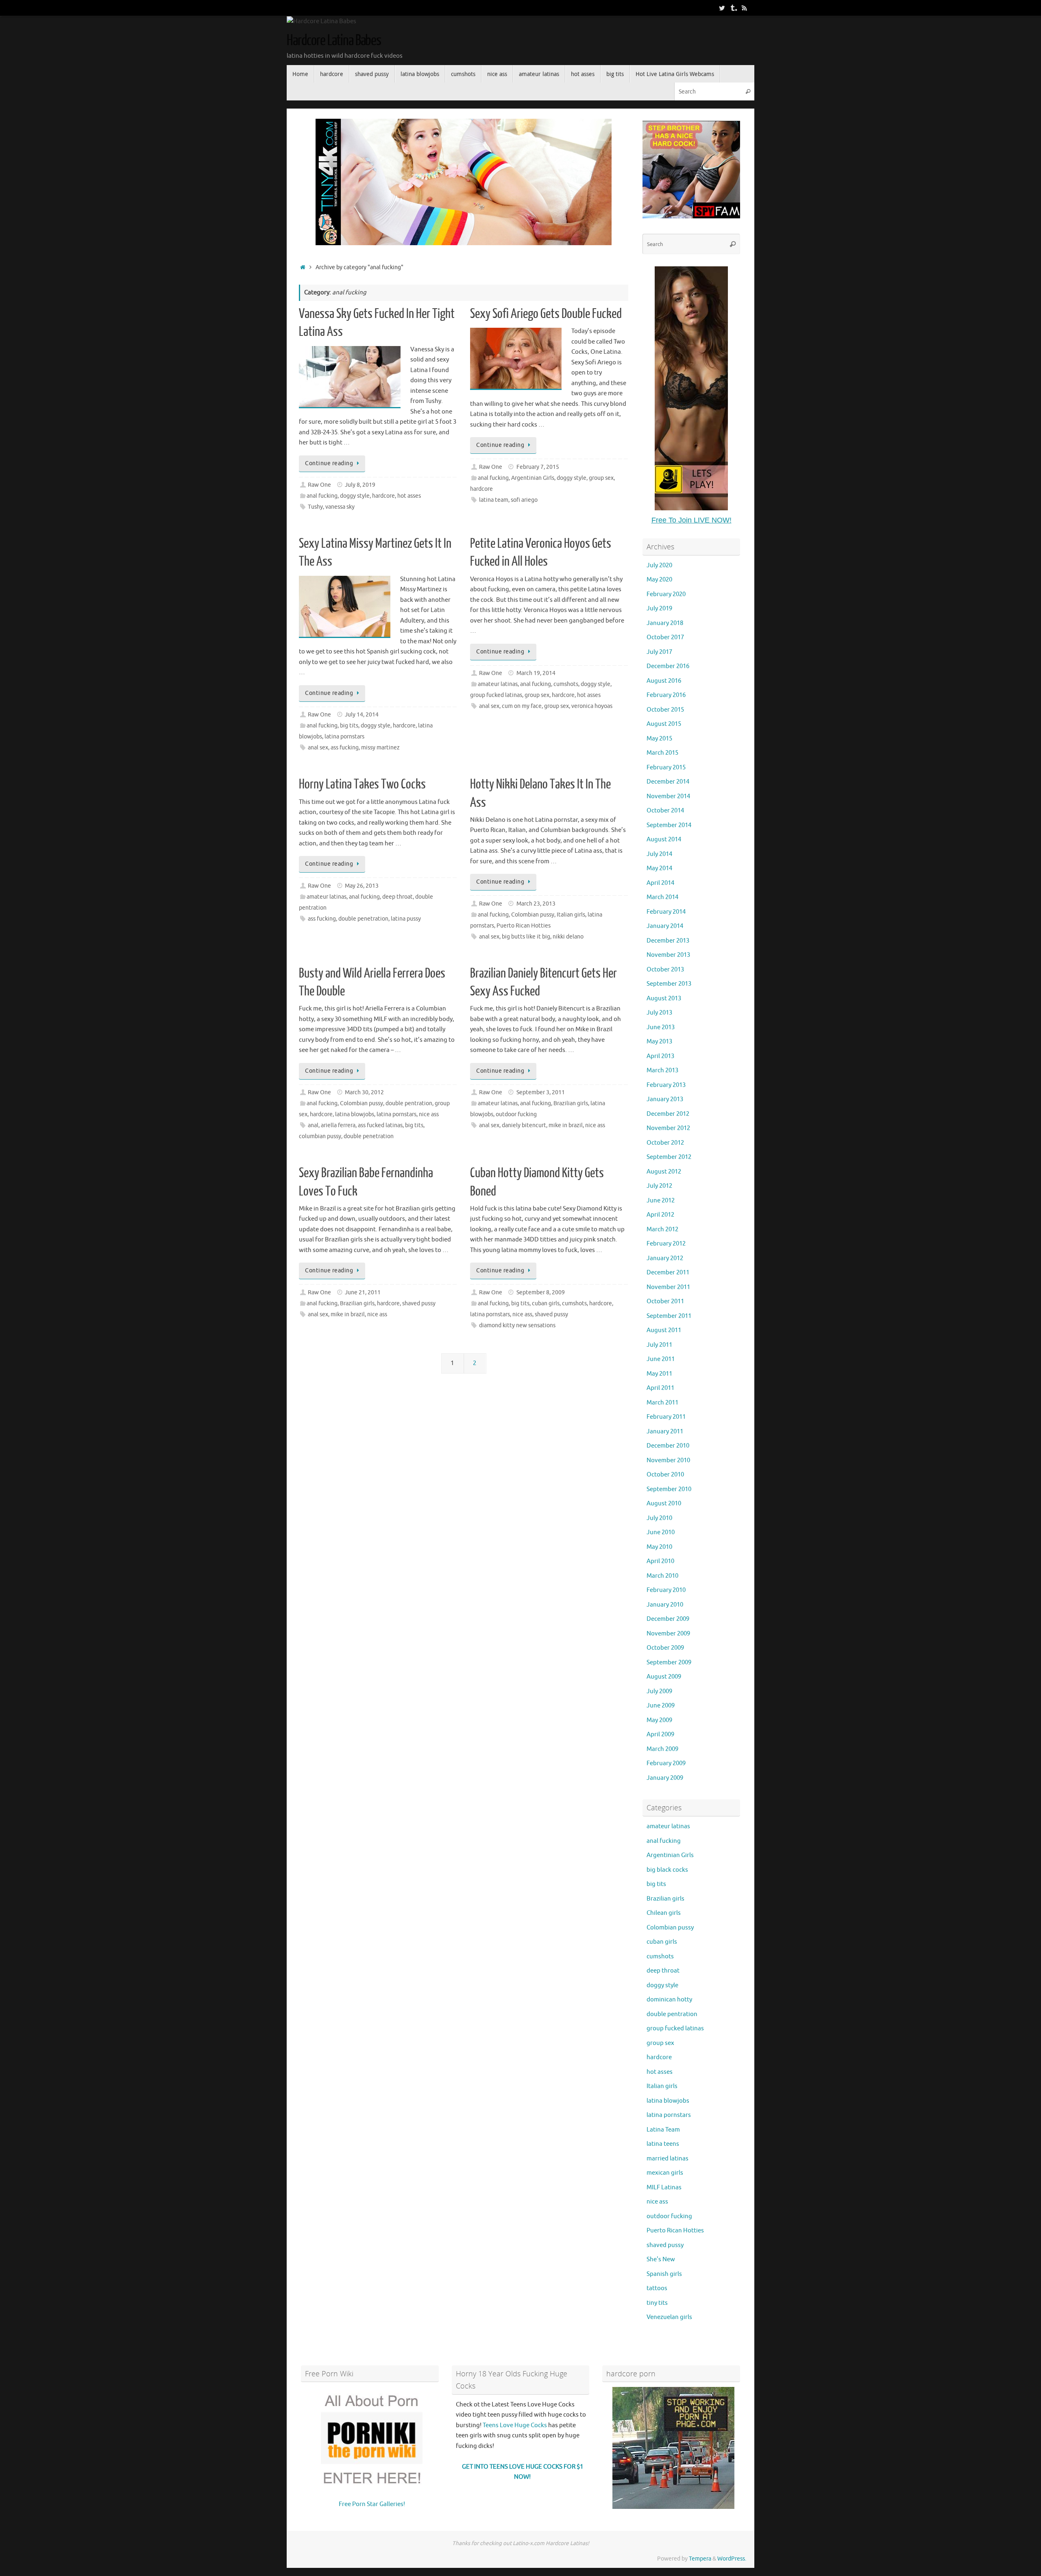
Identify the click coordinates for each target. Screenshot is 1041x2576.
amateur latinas (498, 684)
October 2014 (665, 811)
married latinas (668, 2159)
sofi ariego (524, 500)
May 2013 (659, 1042)
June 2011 (661, 1359)
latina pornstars (344, 737)
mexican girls (665, 2173)
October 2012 (665, 1143)
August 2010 (664, 1504)
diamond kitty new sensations (517, 1325)
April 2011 (660, 1388)
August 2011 (664, 1330)
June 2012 (661, 1201)
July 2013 (659, 1013)
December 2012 (668, 1114)
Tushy (315, 507)
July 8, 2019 (360, 485)
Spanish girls (664, 2274)
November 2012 (668, 1128)
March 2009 (662, 1749)
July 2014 (659, 854)
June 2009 (661, 1706)
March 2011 (662, 1403)
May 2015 (659, 739)
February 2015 (666, 768)
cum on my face (522, 706)
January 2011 (665, 1432)
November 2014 (668, 796)
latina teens (663, 2144)
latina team (494, 500)
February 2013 (666, 1085)
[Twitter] (722, 8)
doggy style (355, 496)
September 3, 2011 (541, 1092)
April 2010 (660, 1561)
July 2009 (659, 1691)
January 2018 (665, 623)
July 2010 (659, 1518)
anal (313, 1125)
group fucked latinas (496, 695)
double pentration (409, 1103)
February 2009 (666, 1763)
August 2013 (664, 998)
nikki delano (568, 937)
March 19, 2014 (536, 673)
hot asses (409, 496)
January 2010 (665, 1605)
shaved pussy (419, 1303)
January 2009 (665, 1778)
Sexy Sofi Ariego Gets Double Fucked (546, 314)
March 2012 (662, 1229)
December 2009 (668, 1619)
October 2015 (665, 710)
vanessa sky (340, 507)
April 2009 (660, 1734)
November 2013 (668, 955)
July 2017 (659, 652)
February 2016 (666, 695)
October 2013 (665, 970)
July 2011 (659, 1345)
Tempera (700, 2559)
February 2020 (666, 594)
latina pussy (406, 919)
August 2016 (664, 681)
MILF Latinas (664, 2187)
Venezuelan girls (669, 2317)
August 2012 (664, 1172)
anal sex (318, 748)
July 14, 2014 (362, 715)
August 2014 (664, 839)
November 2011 (668, 1287)
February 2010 (666, 1590)
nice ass (429, 1114)
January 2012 (665, 1258)
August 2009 (664, 1677)
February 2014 (666, 912)
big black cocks (667, 1870)
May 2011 (659, 1374)
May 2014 (659, 868)
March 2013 (662, 1070)
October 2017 (665, 637)
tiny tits (657, 2303)
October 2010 (665, 1475)
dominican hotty (669, 2000)
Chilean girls (664, 1913)
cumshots (566, 684)
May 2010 (659, 1547)
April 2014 (660, 883)
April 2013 (660, 1056)
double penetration (363, 919)
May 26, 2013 (362, 886)
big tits (349, 726)
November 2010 (668, 1460)
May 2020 (659, 580)
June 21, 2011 (363, 1292)
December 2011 (668, 1273)
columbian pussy (320, 1136)
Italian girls (571, 915)
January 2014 (665, 926)
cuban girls (546, 1303)
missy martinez (380, 748)
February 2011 (666, 1417)
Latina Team (663, 2130)
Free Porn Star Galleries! (372, 2504)
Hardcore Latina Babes (334, 41)
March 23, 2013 (536, 904)
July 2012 (659, 1186)
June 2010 (661, 1532)
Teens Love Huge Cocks (515, 2425)
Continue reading (329, 463)
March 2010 (662, 1576)
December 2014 (668, 782)
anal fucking (322, 496)
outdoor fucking (516, 1114)
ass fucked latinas (380, 1125)
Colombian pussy (533, 915)
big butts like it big (526, 937)
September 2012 (669, 1157)
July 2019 (659, 609)
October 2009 (665, 1648)
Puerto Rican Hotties (524, 926)
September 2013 (669, 984)
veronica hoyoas (592, 706)
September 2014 (669, 825)
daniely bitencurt (524, 1125)
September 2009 (669, 1663)
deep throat (397, 897)
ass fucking (345, 748)
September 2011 (669, 1316)
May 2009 (659, 1720)
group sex (601, 478)
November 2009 (668, 1634)
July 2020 (659, 565)
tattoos (657, 2288)
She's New (661, 2259)
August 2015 (664, 724)
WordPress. (732, 2559)
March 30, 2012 (364, 1092)
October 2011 (665, 1301)
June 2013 (661, 1027)
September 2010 (669, 1489)
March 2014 (662, 897)
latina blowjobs (355, 1114)
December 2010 (668, 1446)
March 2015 (662, 753)
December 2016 (668, 666)
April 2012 (660, 1215)
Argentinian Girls (533, 478)
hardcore (383, 496)
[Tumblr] (733, 8)
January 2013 (665, 1099)
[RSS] (745, 8)
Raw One (319, 485)
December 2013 (668, 941)
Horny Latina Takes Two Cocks (362, 784)
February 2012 (666, 1244)
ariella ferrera (338, 1125)
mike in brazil (566, 1125)
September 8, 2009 (541, 1292)
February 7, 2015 (538, 467)
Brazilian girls (571, 1103)
